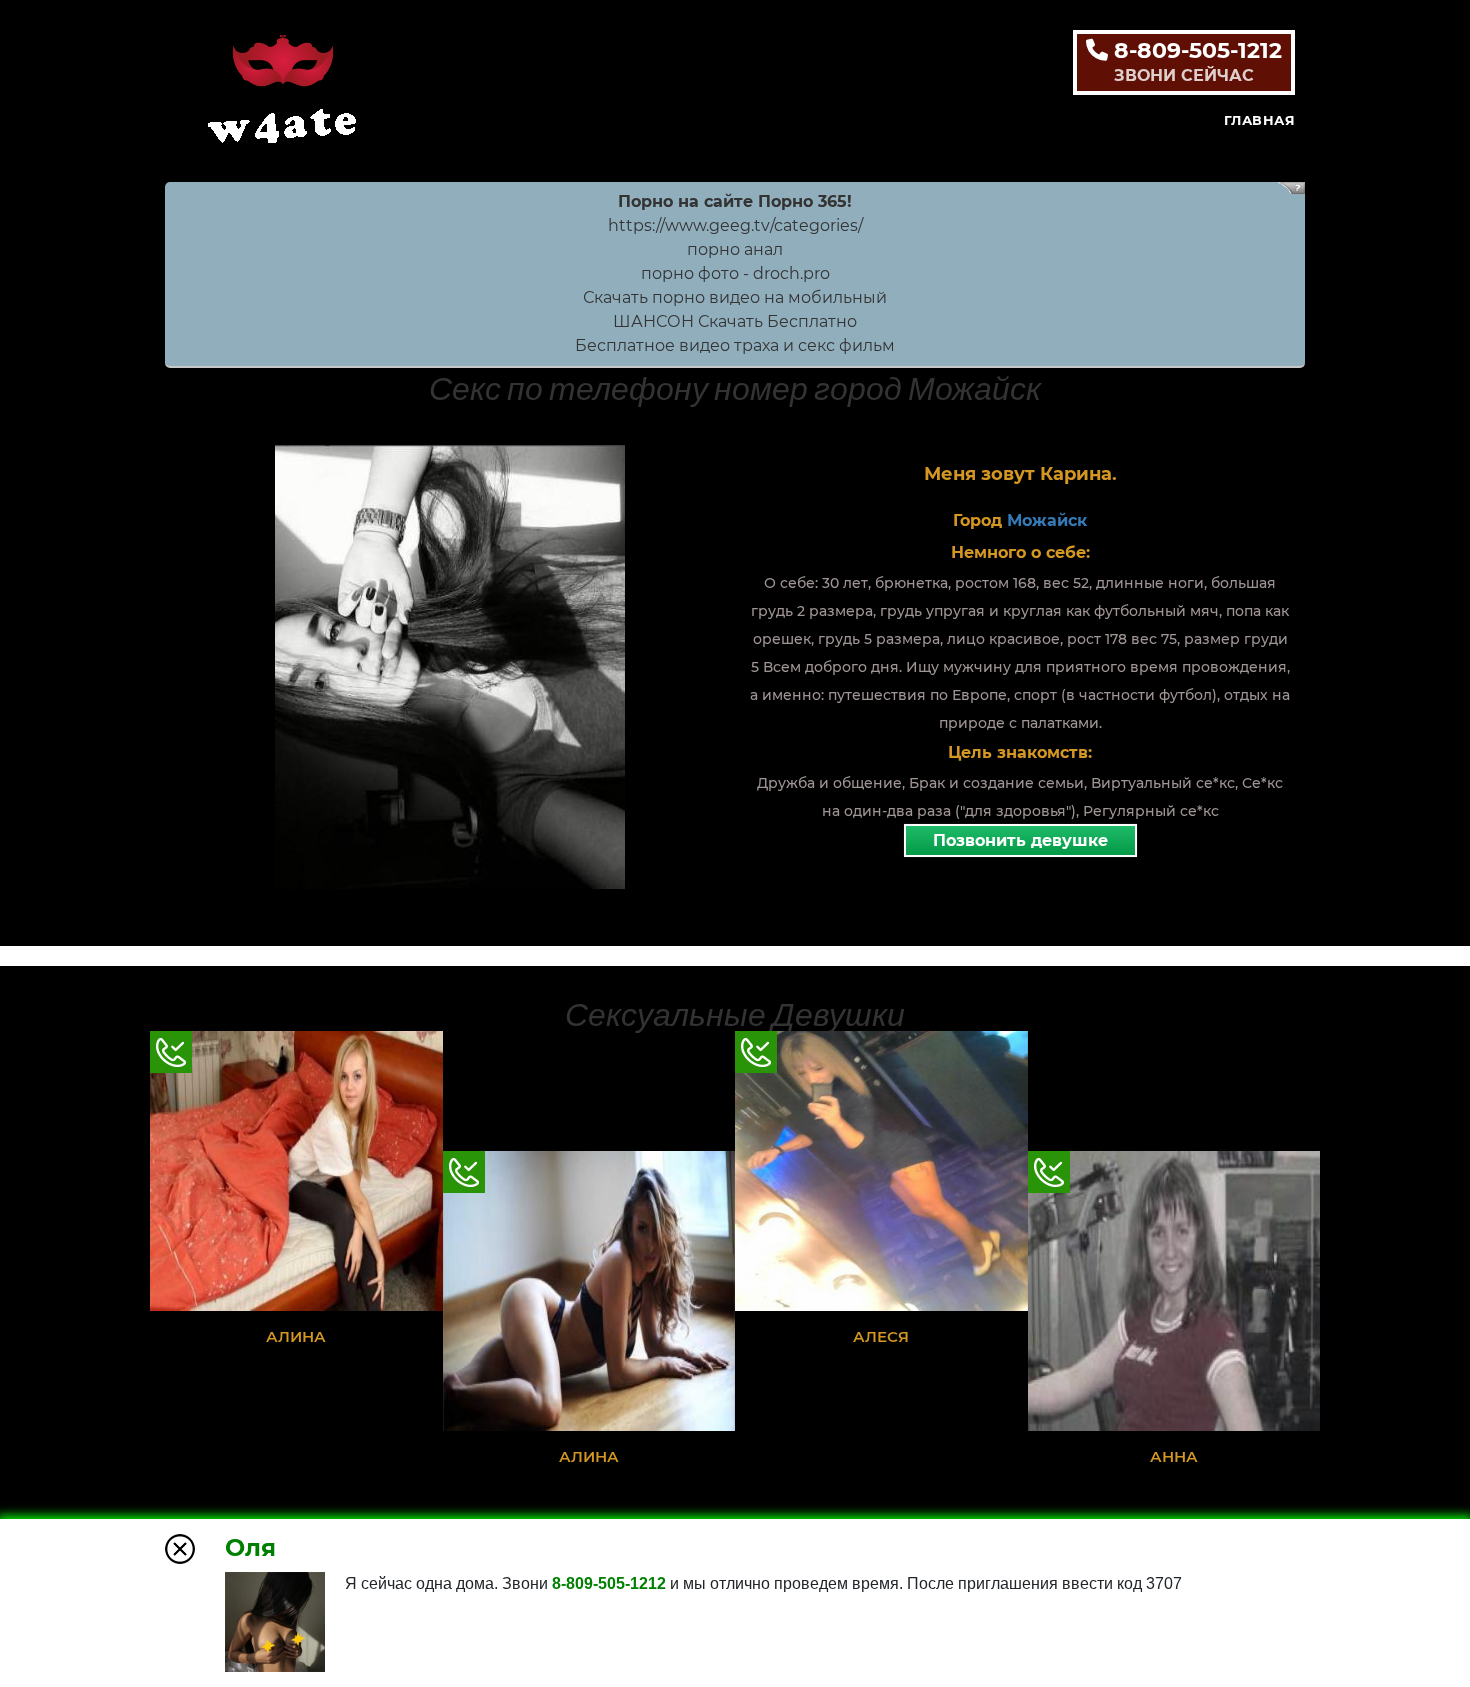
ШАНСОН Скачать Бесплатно (735, 321)
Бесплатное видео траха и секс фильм (735, 345)
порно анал (735, 249)
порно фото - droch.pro (735, 273)
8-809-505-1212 (1195, 61)
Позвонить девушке (1020, 840)
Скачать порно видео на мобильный (735, 297)
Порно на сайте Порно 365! (735, 201)
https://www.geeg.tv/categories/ (735, 225)
